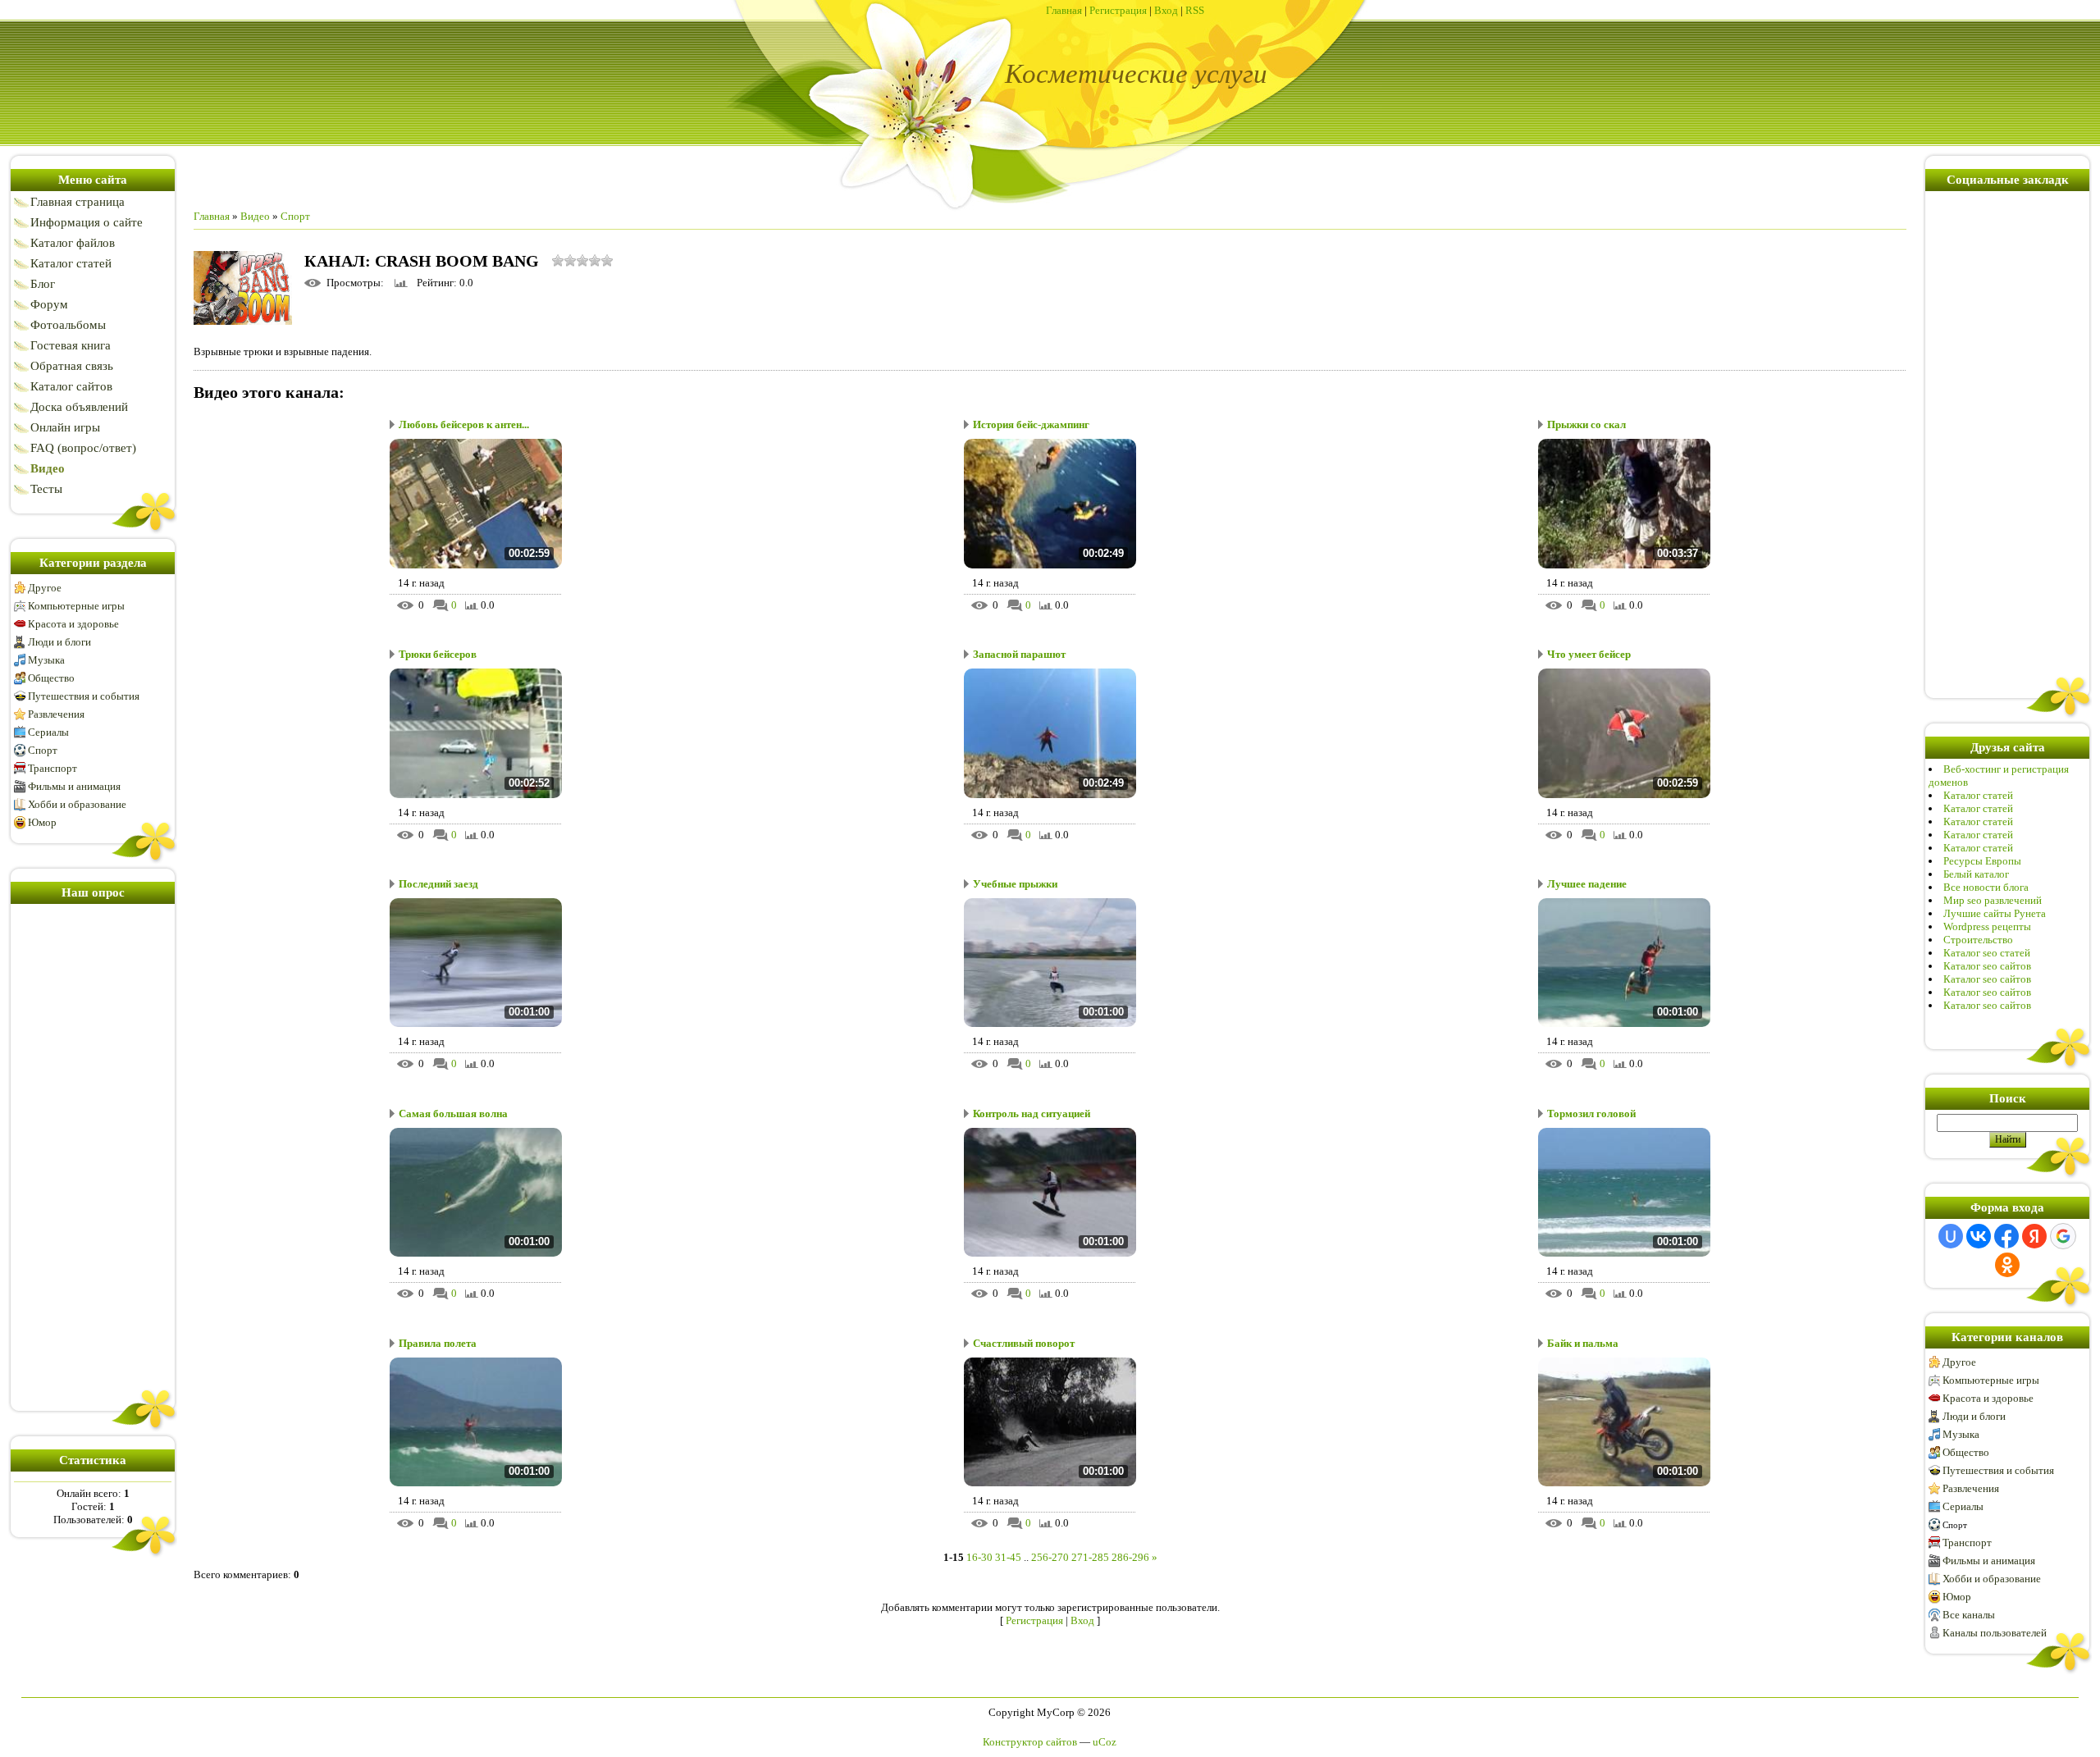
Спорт (43, 750)
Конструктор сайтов (1030, 1742)
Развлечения (56, 714)
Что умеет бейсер (1589, 654)
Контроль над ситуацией (1032, 1114)
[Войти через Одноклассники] (2007, 1265)
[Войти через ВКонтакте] (1979, 1236)
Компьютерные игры (76, 606)
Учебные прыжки (1015, 884)
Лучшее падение (1587, 884)
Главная (1064, 10)
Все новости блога (1986, 887)
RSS (1195, 10)
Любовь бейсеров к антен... (464, 424)
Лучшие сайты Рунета (1995, 913)
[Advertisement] (93, 1154)
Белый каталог (1976, 874)
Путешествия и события (84, 696)
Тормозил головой (1591, 1114)
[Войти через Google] (2063, 1236)
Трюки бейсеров (438, 654)
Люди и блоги (59, 642)
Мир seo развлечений (1993, 900)
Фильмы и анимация (74, 786)
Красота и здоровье (73, 624)
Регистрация (1118, 10)
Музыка (46, 660)
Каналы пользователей (1995, 1633)
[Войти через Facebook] (2006, 1236)
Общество (51, 678)
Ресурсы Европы (1982, 861)
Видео (255, 216)
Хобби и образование (77, 804)
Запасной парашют (1019, 654)
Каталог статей (1978, 795)
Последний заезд (438, 884)
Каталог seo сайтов (1987, 966)
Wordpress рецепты (1987, 926)
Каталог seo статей (1987, 953)
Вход (1166, 10)
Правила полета (438, 1343)
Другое (45, 588)
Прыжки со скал (1586, 424)
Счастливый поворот (1024, 1343)
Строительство (1978, 940)
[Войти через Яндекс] (2034, 1236)
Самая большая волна (453, 1114)
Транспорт (52, 768)
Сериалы (48, 732)
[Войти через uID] (1951, 1236)
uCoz (1105, 1742)
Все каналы (1969, 1615)
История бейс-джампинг (1031, 424)
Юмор (42, 822)
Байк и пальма (1583, 1343)
